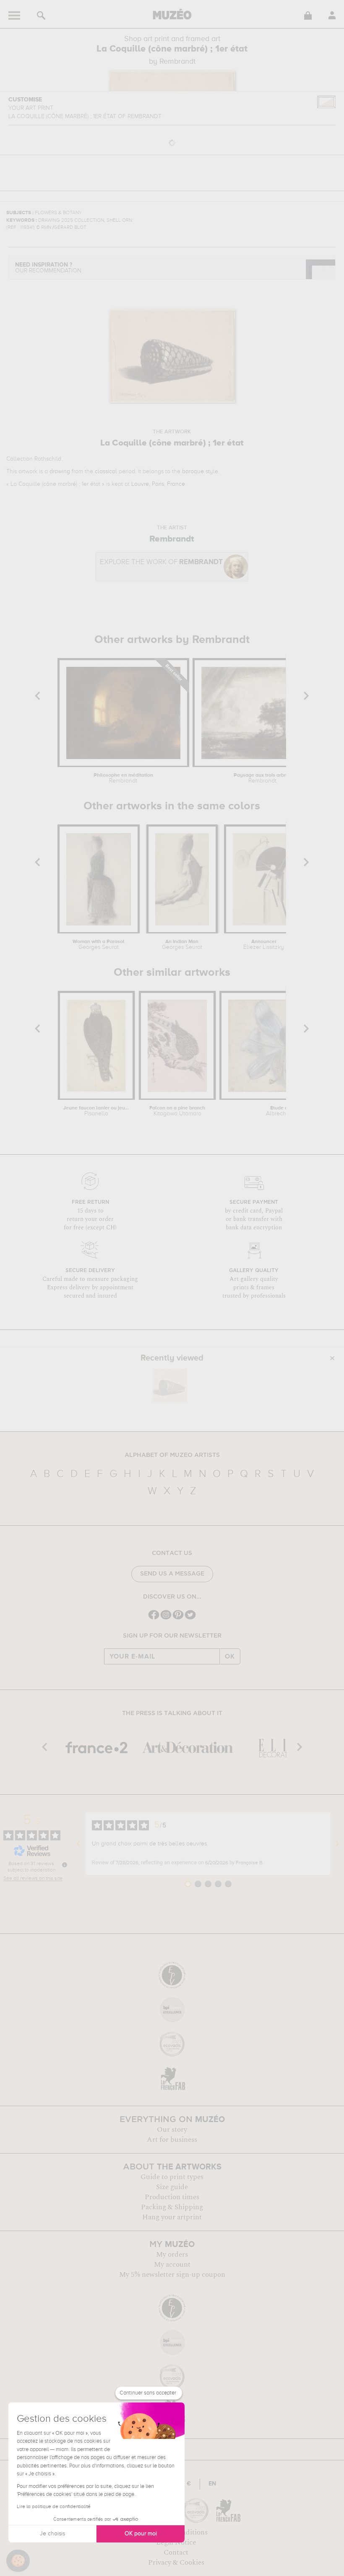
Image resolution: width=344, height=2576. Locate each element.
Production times (172, 2197)
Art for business (172, 2140)
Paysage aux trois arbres (262, 778)
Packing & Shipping (172, 2207)
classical (106, 472)
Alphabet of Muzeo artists (172, 1455)
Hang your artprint (172, 2217)
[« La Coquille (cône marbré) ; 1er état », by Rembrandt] (170, 1386)
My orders (172, 2255)
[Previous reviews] (78, 1843)
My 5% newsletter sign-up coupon (172, 2275)
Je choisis (52, 2534)
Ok (230, 1656)
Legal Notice (176, 2542)
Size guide (172, 2187)
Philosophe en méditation (123, 778)
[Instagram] (166, 1618)
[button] (18, 2561)
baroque (193, 472)
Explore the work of (161, 562)
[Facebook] (154, 1618)
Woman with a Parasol (99, 945)
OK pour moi (141, 2534)
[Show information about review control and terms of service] (65, 1865)
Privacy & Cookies (176, 2563)
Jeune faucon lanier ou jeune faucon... (96, 1111)
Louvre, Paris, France (158, 484)
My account (172, 2265)
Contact (176, 2553)
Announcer (264, 945)
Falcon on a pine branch (177, 1111)
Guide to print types (172, 2177)
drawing (60, 472)
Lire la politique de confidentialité (54, 2507)
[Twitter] (190, 1618)
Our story (172, 2130)
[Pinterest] (178, 1618)
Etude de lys (285, 1111)
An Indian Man (182, 945)
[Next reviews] (337, 1843)
